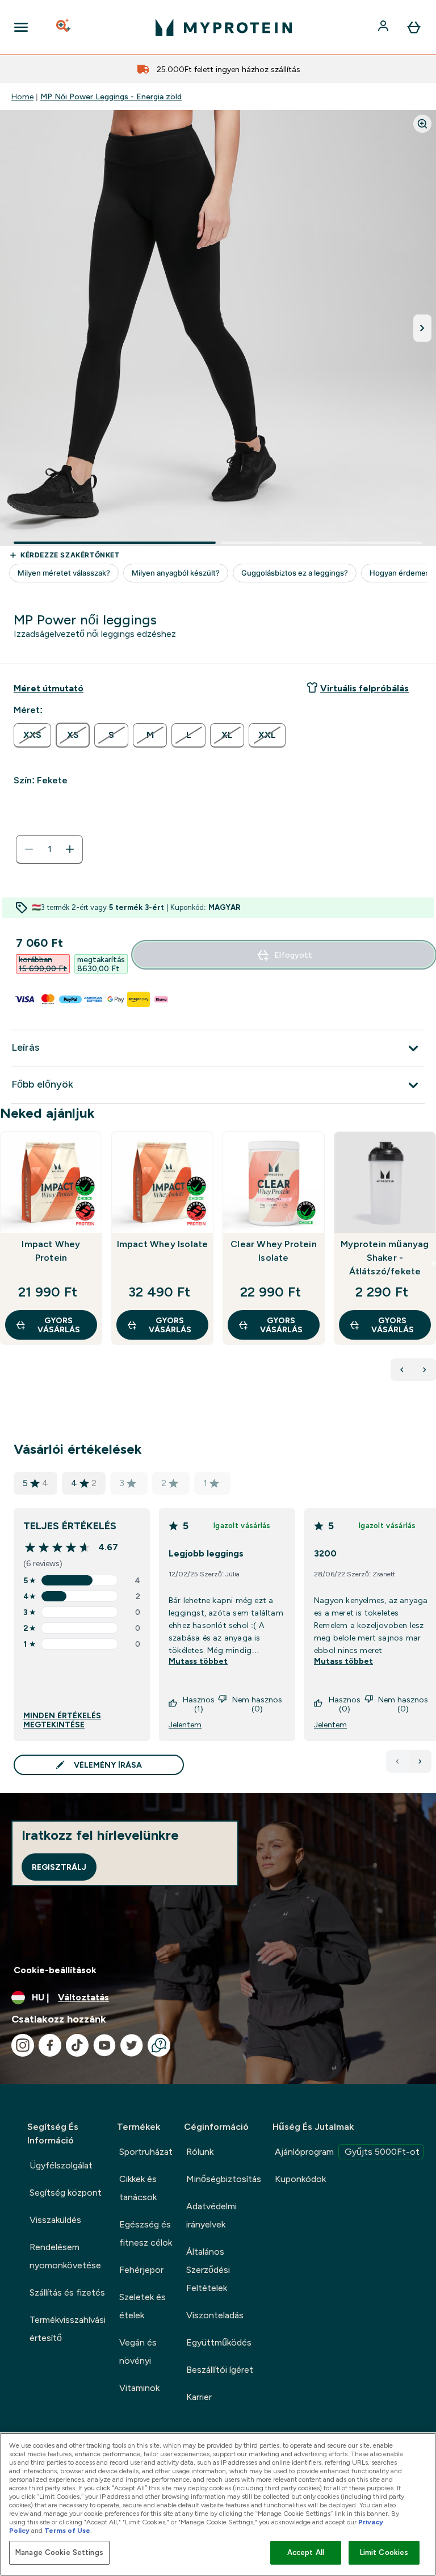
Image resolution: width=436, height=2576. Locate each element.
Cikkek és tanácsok (138, 2188)
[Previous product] (402, 1370)
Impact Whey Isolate (163, 1244)
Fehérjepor (141, 2270)
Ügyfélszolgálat (61, 2165)
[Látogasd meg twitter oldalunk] (132, 2045)
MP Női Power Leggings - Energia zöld (111, 97)
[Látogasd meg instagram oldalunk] (23, 2045)
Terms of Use (67, 2531)
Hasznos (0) (345, 1704)
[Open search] (64, 27)
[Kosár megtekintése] (414, 27)
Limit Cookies (384, 2552)
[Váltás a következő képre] (422, 328)
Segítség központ (66, 2193)
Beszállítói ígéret (220, 2370)
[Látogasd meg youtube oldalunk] (104, 2045)
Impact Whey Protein (51, 1251)
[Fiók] (384, 27)
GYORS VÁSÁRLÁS (59, 1325)
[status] (49, 849)
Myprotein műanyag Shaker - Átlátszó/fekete (385, 1258)
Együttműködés (219, 2342)
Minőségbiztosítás (224, 2179)
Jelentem (185, 1725)
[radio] (32, 735)
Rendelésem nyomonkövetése (65, 2256)
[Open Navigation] (21, 27)
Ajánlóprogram (347, 2152)
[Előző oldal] (397, 1761)
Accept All (306, 2552)
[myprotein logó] (224, 27)
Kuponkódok (300, 2179)
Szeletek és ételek (142, 2306)
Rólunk (200, 2152)
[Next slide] (434, 1263)
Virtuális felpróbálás (364, 688)
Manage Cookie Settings (59, 2552)
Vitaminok (139, 2388)
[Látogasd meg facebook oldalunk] (50, 2045)
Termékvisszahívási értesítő (68, 2329)
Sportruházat (146, 2152)
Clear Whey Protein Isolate (274, 1251)
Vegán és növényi (138, 2351)
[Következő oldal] (420, 1761)
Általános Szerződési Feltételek (208, 2270)
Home (22, 97)
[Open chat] (159, 2045)
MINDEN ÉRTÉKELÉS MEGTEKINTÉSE (62, 1720)
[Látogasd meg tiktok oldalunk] (77, 2045)
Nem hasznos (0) (257, 1704)
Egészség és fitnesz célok (146, 2233)
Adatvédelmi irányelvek (211, 2215)
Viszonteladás (215, 2315)
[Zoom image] (422, 124)
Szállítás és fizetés (67, 2292)
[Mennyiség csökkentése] (29, 849)
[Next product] (425, 1370)
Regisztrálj (59, 1867)
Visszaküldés (55, 2220)
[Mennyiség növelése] (70, 849)
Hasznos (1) (199, 1704)
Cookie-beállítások (55, 1970)
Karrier (199, 2397)
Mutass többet (198, 1661)
